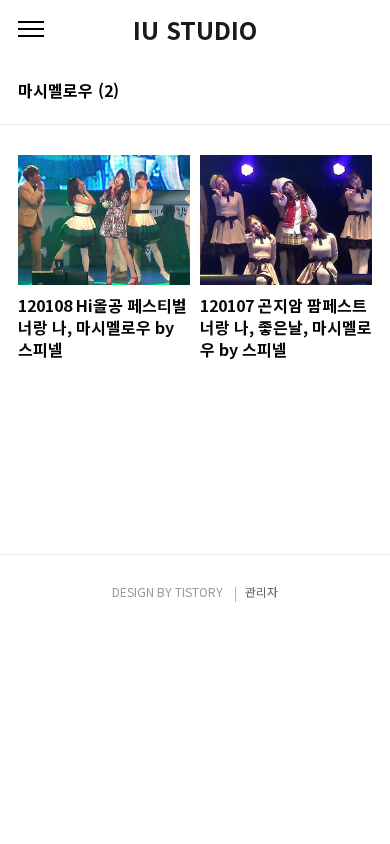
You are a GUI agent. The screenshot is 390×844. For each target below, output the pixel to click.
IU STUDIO (195, 30)
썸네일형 (332, 92)
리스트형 (360, 92)
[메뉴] (31, 30)
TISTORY (199, 591)
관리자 (261, 591)
